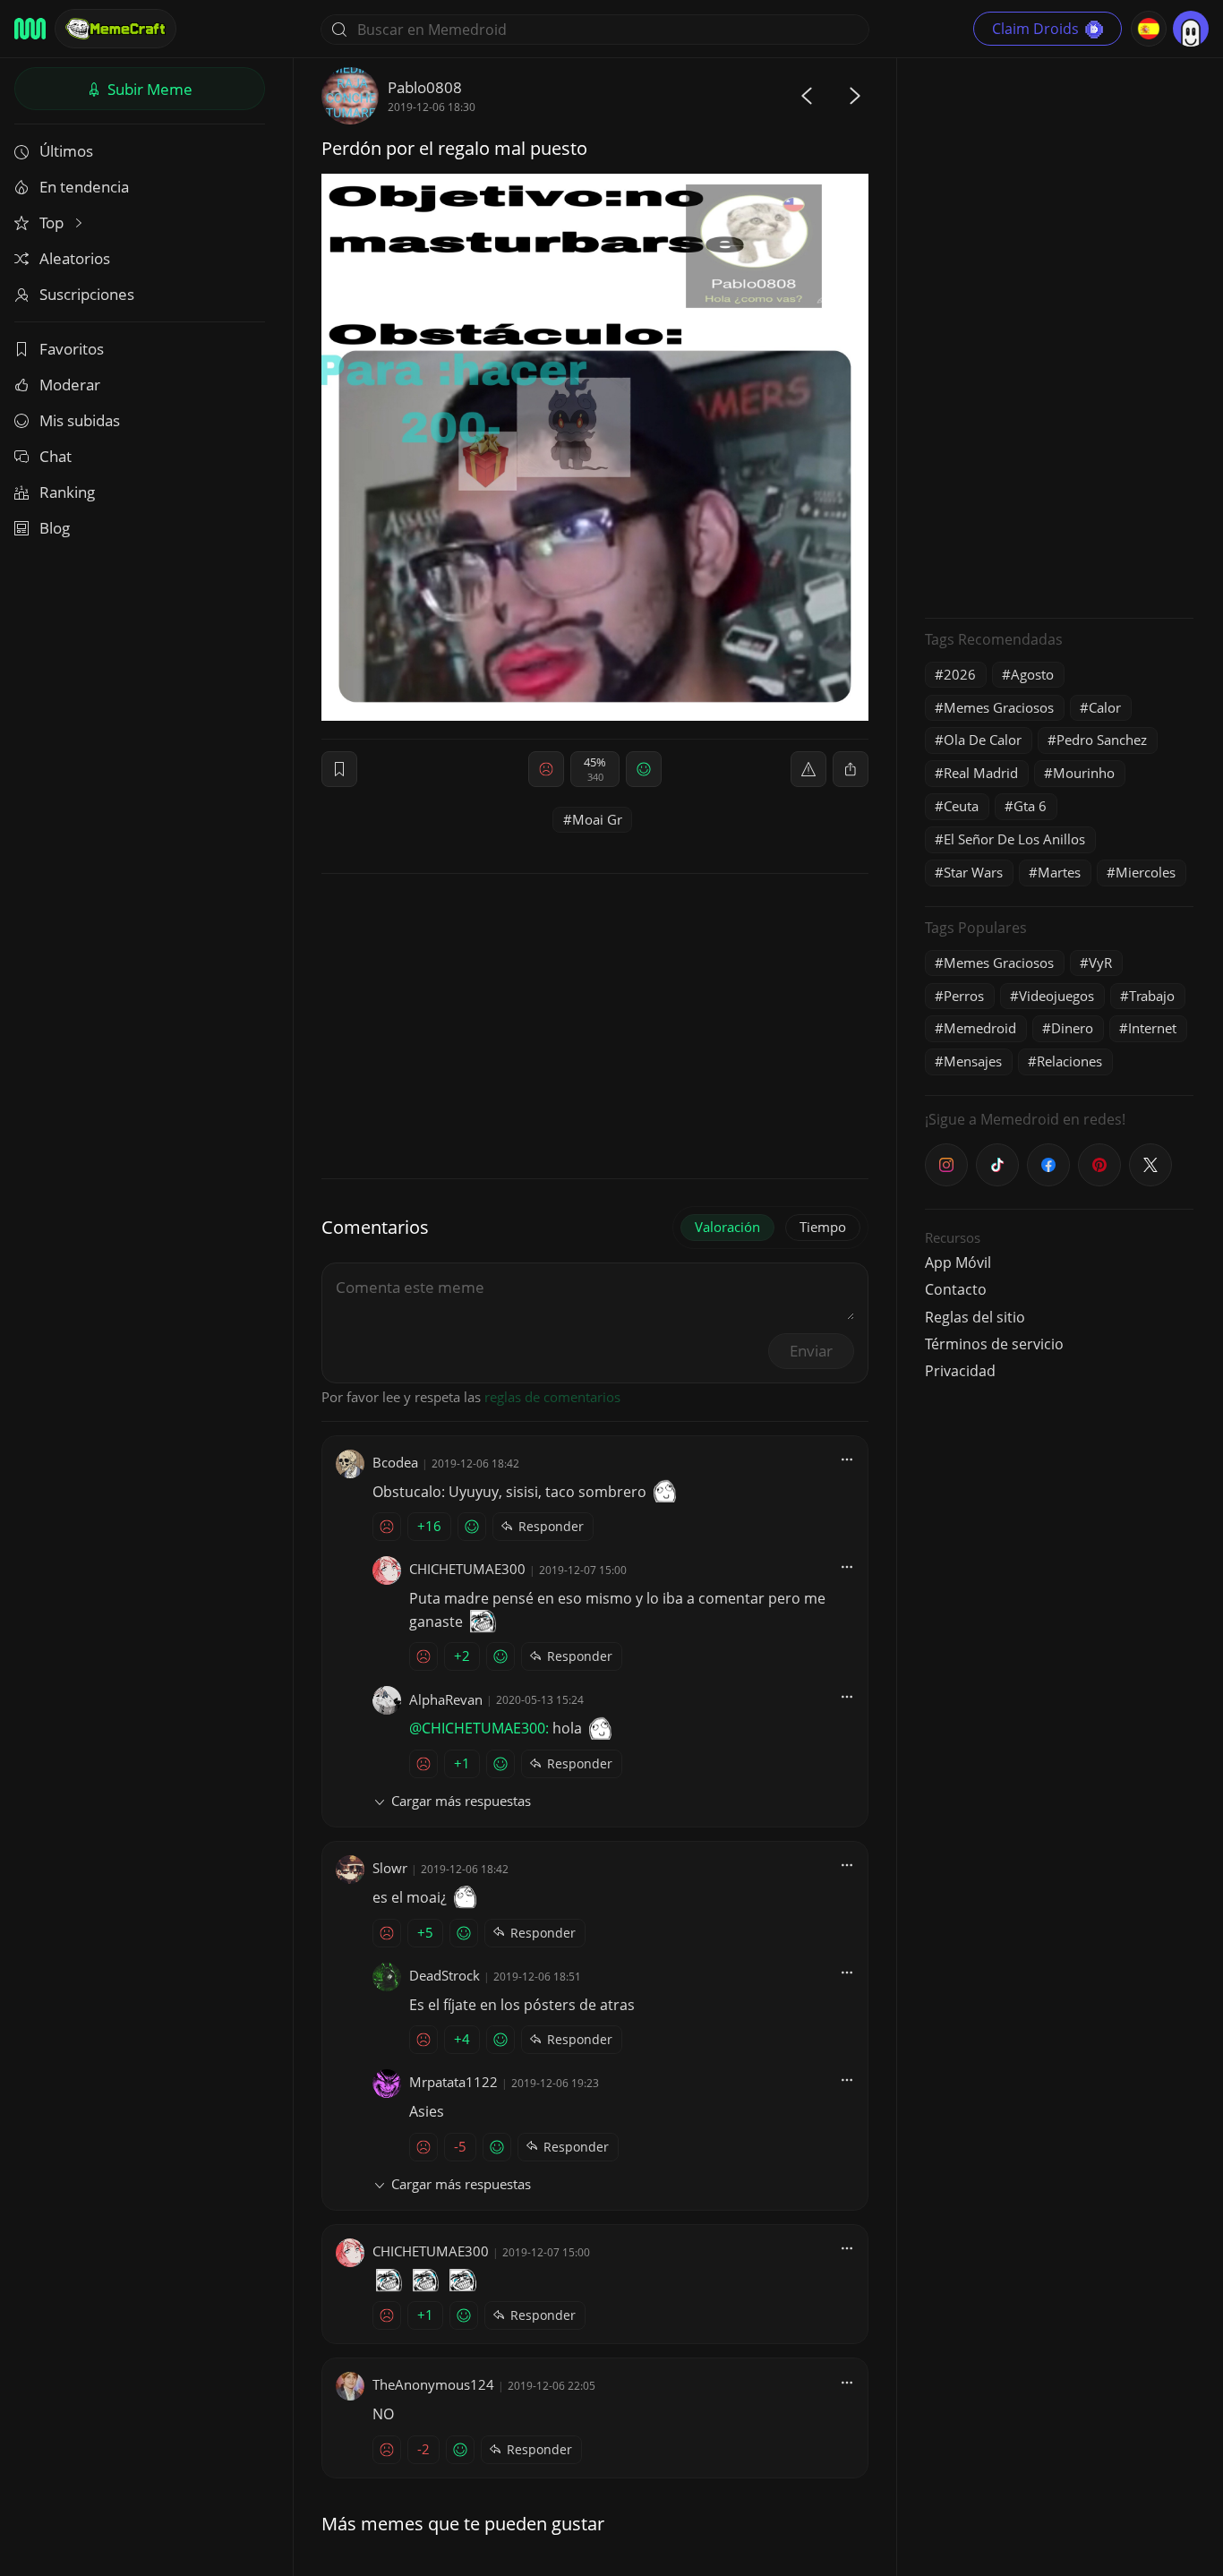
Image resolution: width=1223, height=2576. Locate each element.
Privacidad (960, 1371)
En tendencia (84, 187)
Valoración (727, 1227)
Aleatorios (75, 258)
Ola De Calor (983, 740)
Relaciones (1069, 1061)
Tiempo (823, 1227)
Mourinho (1084, 773)
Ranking (67, 492)
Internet (1152, 1028)
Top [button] (53, 223)
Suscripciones (87, 294)
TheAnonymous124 (433, 2384)
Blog (55, 528)
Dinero (1072, 1028)
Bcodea (395, 1462)
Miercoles (1146, 872)
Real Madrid (981, 773)
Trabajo (1152, 996)
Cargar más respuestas (461, 1801)
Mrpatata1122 (453, 2082)
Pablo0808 (425, 87)
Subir (148, 89)
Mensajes (973, 1061)
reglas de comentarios (552, 1397)
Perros (964, 996)
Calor (1105, 707)
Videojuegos (1056, 996)
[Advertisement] (1059, 336)
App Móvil (958, 1262)
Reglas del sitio (975, 1317)
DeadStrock (445, 1975)
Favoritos (72, 349)
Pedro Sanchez (1102, 740)
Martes (1059, 872)
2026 (960, 674)
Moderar (70, 385)
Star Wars (973, 872)
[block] (851, 769)
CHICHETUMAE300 (467, 1569)
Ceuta (961, 806)
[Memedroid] (30, 29)
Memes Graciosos (999, 707)
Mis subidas (80, 420)
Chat (56, 456)
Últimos (66, 151)
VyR (1100, 963)
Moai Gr (597, 819)
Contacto (956, 1289)
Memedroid (980, 1028)
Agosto (1032, 674)
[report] (808, 769)
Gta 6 (1030, 806)
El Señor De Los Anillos (1014, 839)
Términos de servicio (994, 1344)
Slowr (390, 1868)
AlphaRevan (446, 1699)
